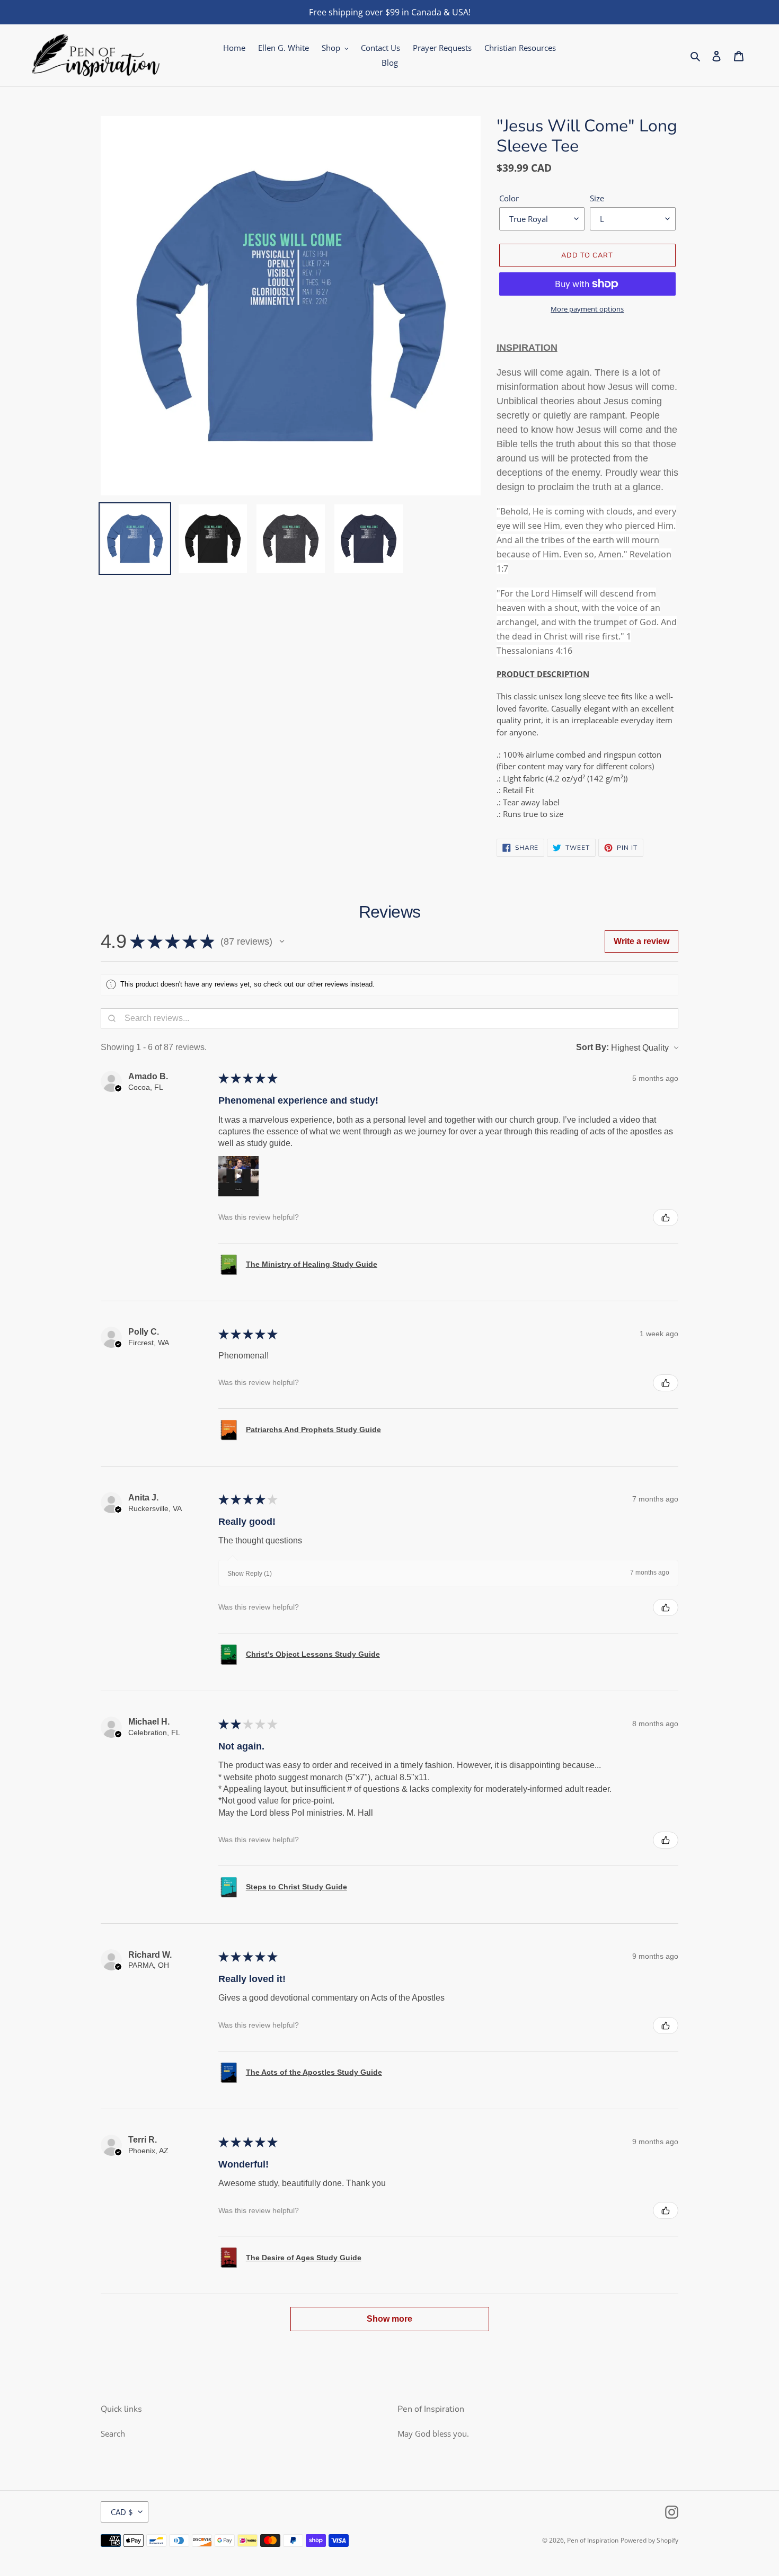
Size (597, 198)
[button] (282, 941)
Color (509, 198)
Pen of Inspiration (593, 2540)
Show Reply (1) (250, 1574)
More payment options (587, 309)
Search (113, 2433)
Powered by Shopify (649, 2540)
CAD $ (122, 2512)
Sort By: (592, 1047)
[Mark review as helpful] (666, 1218)
